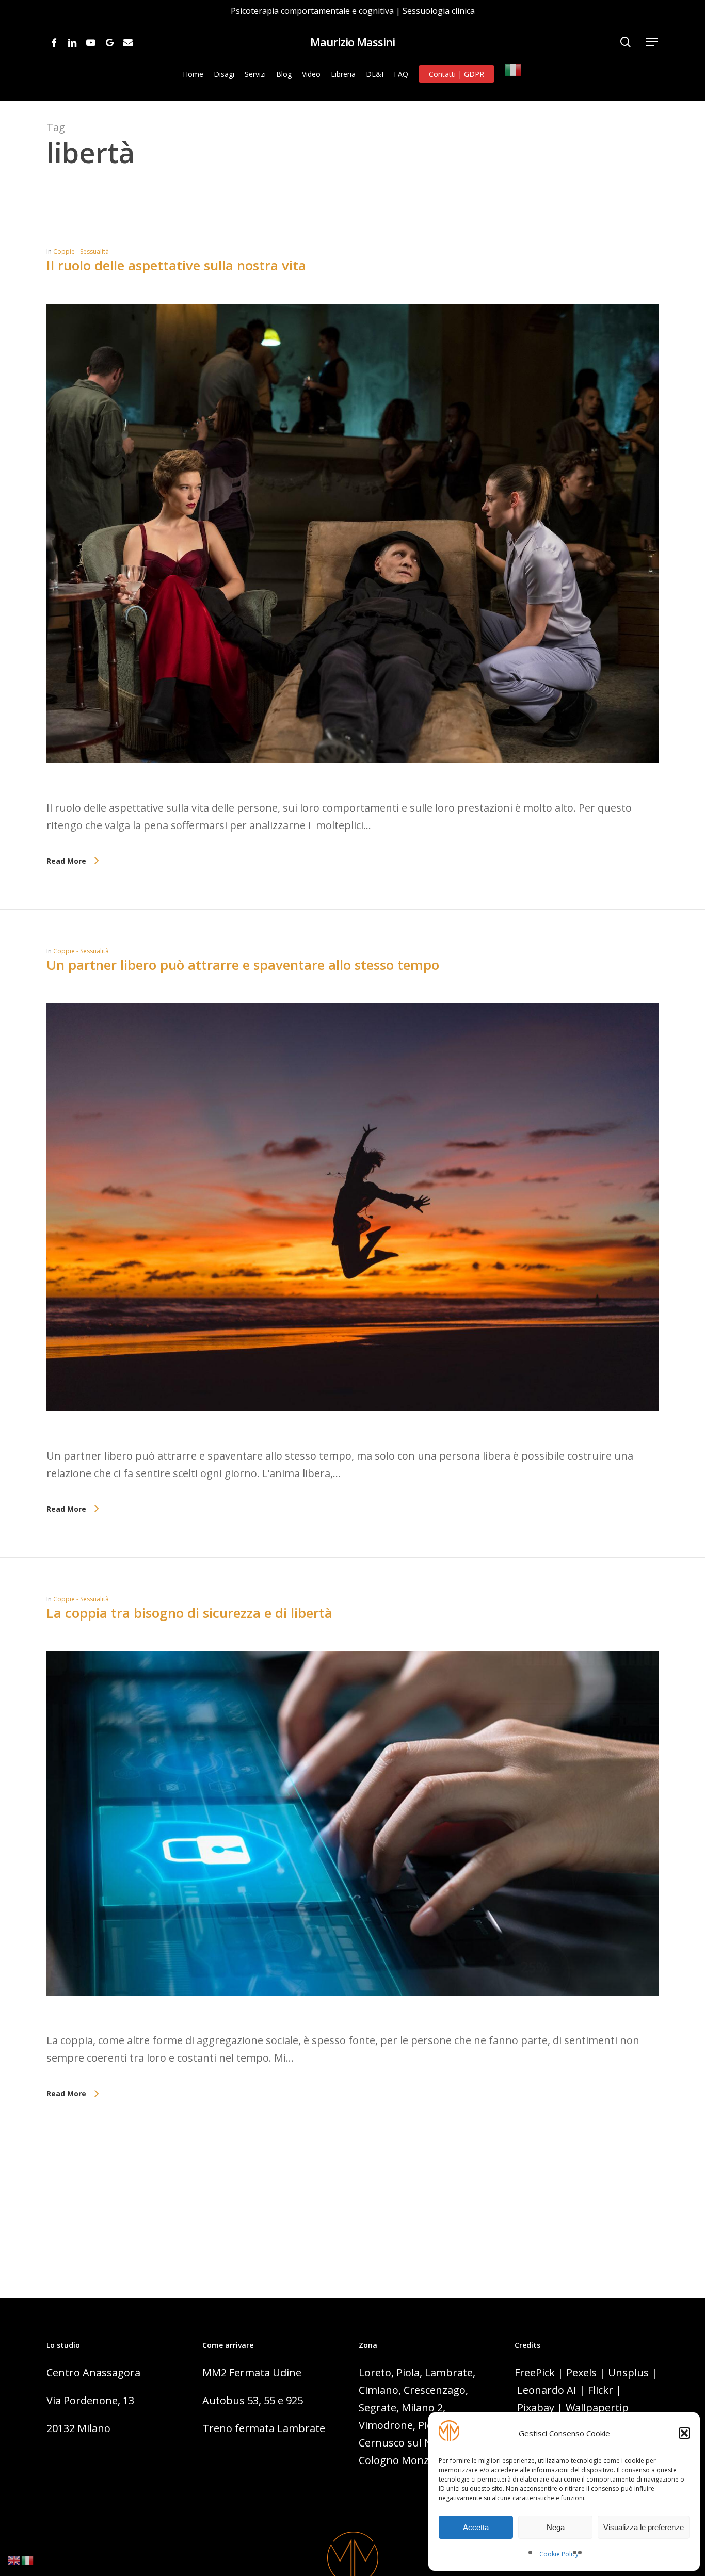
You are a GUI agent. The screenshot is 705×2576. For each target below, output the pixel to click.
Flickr (600, 2390)
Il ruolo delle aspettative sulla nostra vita (176, 265)
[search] (626, 42)
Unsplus (628, 2372)
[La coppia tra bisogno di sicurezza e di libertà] (352, 2023)
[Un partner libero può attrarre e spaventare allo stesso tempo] (352, 1438)
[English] (14, 2559)
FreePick (535, 2372)
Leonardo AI (547, 2390)
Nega (556, 2527)
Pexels (581, 2372)
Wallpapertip (597, 2408)
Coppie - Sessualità (81, 252)
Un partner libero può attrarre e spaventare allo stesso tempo (243, 965)
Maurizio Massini (352, 42)
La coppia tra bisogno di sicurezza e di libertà (189, 1613)
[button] (684, 2433)
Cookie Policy (559, 2554)
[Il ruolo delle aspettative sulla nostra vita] (352, 790)
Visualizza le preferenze (644, 2527)
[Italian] (514, 74)
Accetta (476, 2527)
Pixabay (536, 2408)
